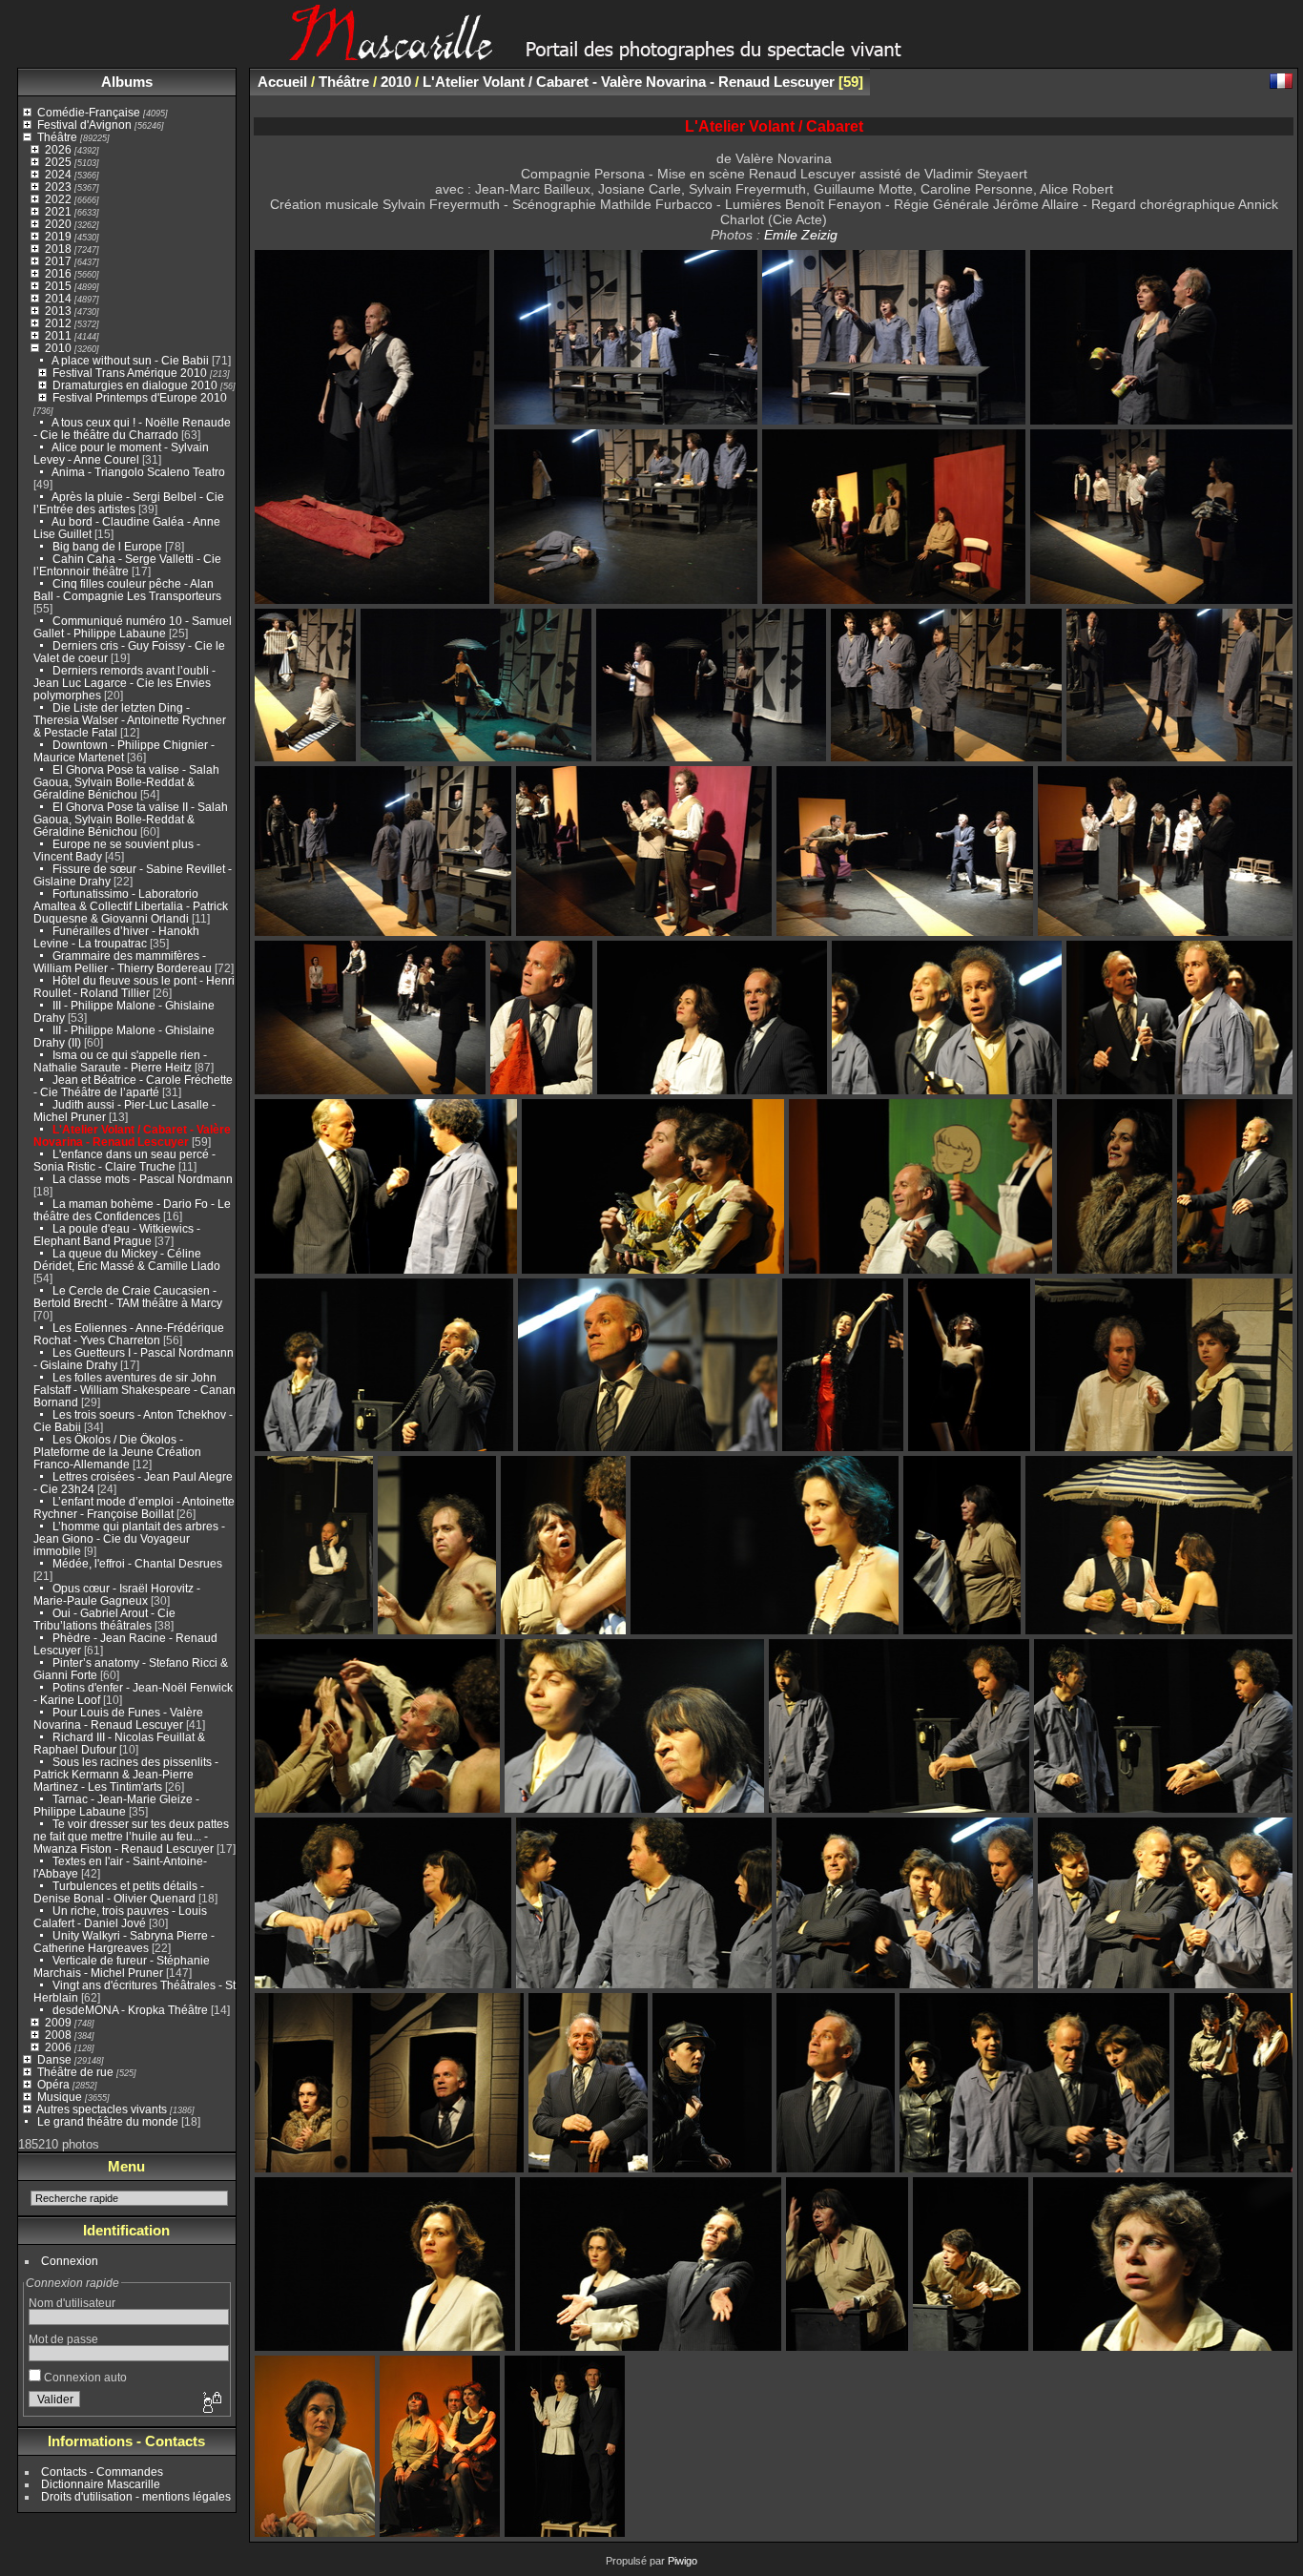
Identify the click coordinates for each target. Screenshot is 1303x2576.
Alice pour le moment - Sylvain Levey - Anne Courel (121, 453)
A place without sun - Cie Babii (130, 360)
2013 (58, 311)
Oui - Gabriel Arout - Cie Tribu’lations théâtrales (104, 1619)
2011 (58, 335)
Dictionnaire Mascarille (101, 2484)
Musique (60, 2097)
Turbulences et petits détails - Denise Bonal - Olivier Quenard (119, 1892)
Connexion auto (84, 2377)
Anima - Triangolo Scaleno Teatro (138, 472)
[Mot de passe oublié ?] (211, 2403)
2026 (58, 149)
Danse (54, 2059)
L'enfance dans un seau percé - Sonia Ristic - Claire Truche (124, 1160)
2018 (58, 249)
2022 (58, 199)
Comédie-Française (89, 112)
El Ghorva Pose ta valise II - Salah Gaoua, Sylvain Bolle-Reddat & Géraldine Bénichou (131, 819)
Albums (127, 82)
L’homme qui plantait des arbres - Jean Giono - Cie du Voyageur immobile (129, 1538)
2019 (58, 236)
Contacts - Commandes (102, 2472)
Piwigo (683, 2561)
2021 (58, 211)
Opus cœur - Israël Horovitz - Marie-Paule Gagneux (117, 1594)
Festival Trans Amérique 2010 (130, 373)
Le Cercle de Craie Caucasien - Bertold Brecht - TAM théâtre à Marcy (128, 1297)
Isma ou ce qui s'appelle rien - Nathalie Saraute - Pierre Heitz (120, 1061)
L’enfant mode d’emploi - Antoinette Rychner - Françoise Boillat (134, 1507)
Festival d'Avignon (84, 125)
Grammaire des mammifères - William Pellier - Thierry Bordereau (123, 962)
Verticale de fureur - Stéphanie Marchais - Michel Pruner (122, 1966)
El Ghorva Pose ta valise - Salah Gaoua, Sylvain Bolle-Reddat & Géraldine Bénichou (126, 782)
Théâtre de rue (75, 2072)
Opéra (53, 2084)
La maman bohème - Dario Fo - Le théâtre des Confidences (132, 1210)
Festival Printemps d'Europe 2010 (140, 397)
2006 (58, 2047)
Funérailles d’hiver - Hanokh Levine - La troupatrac (116, 937)
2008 (58, 2035)
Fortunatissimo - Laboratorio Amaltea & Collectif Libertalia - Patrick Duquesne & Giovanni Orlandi (131, 906)
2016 (58, 273)
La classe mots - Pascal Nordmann (143, 1179)
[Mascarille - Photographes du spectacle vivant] (651, 54)
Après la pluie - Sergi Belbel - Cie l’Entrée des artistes (129, 503)
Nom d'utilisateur (72, 2303)
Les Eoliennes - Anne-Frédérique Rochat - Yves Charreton (129, 1334)
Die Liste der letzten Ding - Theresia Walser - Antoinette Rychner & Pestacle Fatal (130, 720)
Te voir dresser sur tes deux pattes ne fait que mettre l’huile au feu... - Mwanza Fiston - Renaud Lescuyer (131, 1836)
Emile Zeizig (801, 235)
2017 (58, 261)
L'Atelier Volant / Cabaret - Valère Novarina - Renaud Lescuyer (132, 1135)
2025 (58, 162)
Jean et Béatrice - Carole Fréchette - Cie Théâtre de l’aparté (133, 1086)
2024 (58, 174)
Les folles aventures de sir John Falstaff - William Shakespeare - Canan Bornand (134, 1390)
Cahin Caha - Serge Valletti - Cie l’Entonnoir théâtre (127, 565)
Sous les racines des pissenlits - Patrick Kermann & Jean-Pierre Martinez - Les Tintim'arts (126, 1774)
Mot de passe (63, 2339)
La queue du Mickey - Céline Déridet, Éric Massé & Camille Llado (127, 1259)
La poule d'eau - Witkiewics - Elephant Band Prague (117, 1235)
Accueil (282, 82)
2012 (58, 323)
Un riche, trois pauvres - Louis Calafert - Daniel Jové (120, 1917)
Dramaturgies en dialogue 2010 (135, 385)
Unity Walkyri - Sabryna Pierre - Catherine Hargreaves (124, 1942)
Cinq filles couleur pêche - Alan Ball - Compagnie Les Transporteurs (127, 590)
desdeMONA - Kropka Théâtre (130, 2010)
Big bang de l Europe (107, 546)
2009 (58, 2022)
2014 (58, 298)
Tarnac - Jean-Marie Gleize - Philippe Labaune (116, 1805)
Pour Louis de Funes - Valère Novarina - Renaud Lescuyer (118, 1718)
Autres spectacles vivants (102, 2109)
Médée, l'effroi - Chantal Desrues (137, 1563)
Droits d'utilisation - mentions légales (136, 2496)
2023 (58, 187)
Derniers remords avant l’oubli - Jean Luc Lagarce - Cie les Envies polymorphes (124, 683)
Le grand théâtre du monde (108, 2121)
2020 (58, 224)
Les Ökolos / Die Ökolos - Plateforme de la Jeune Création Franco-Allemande (117, 1452)
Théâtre (57, 137)
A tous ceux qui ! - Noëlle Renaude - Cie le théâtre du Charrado (132, 428)
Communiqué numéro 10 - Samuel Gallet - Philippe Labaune (133, 627)
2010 (58, 348)
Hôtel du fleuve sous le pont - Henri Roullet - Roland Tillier (134, 987)
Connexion (70, 2261)
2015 (58, 286)
